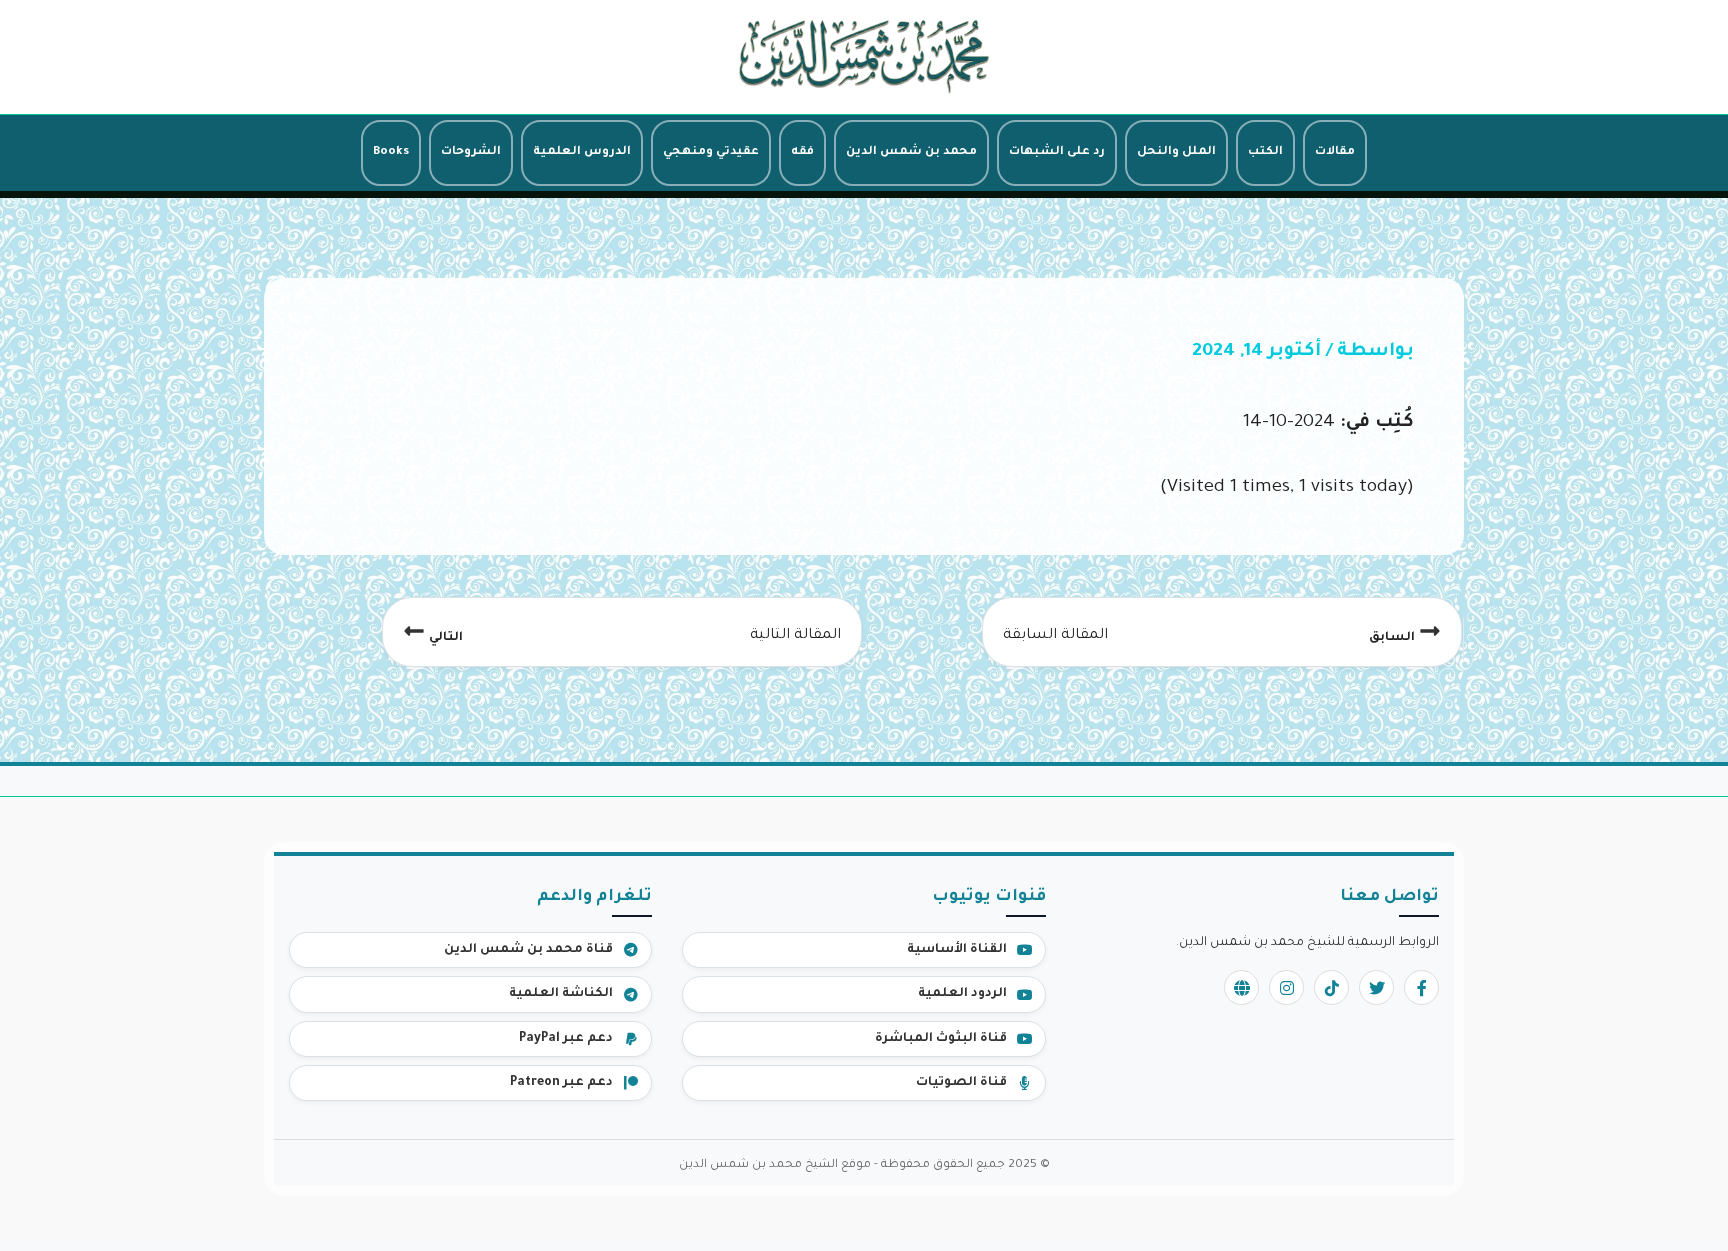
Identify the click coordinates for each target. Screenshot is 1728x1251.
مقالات (1335, 152)
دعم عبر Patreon (561, 1083)
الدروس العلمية (582, 152)
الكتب (1265, 152)
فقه (802, 152)
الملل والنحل (1176, 152)
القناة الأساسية (957, 950)
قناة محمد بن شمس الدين (528, 950)
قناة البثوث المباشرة (941, 1039)
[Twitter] (1376, 987)
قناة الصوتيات (961, 1083)
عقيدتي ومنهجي (711, 152)
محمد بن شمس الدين (911, 152)
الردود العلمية (962, 994)
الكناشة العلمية (561, 994)
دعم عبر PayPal (566, 1039)
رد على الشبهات (1057, 152)
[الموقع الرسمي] (1241, 987)
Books (391, 152)
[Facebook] (1421, 987)
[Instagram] (1286, 987)
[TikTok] (1331, 987)
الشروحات (471, 152)
